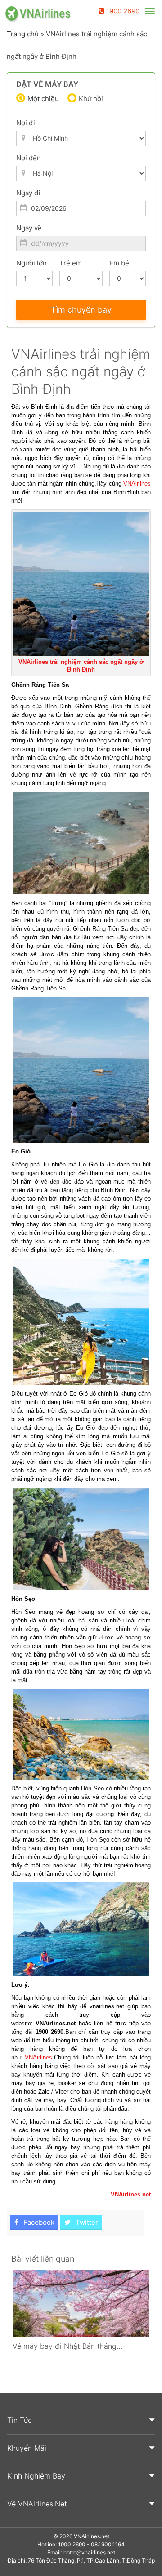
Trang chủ (23, 34)
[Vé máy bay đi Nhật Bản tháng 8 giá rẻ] (81, 2303)
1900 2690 (122, 11)
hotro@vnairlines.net (89, 2552)
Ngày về (29, 228)
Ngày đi (28, 193)
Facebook (38, 2222)
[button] (81, 2421)
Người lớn (31, 263)
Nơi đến (29, 158)
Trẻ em (71, 263)
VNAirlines (137, 484)
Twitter (86, 2222)
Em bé (119, 263)
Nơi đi (26, 123)
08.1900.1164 (108, 2544)
